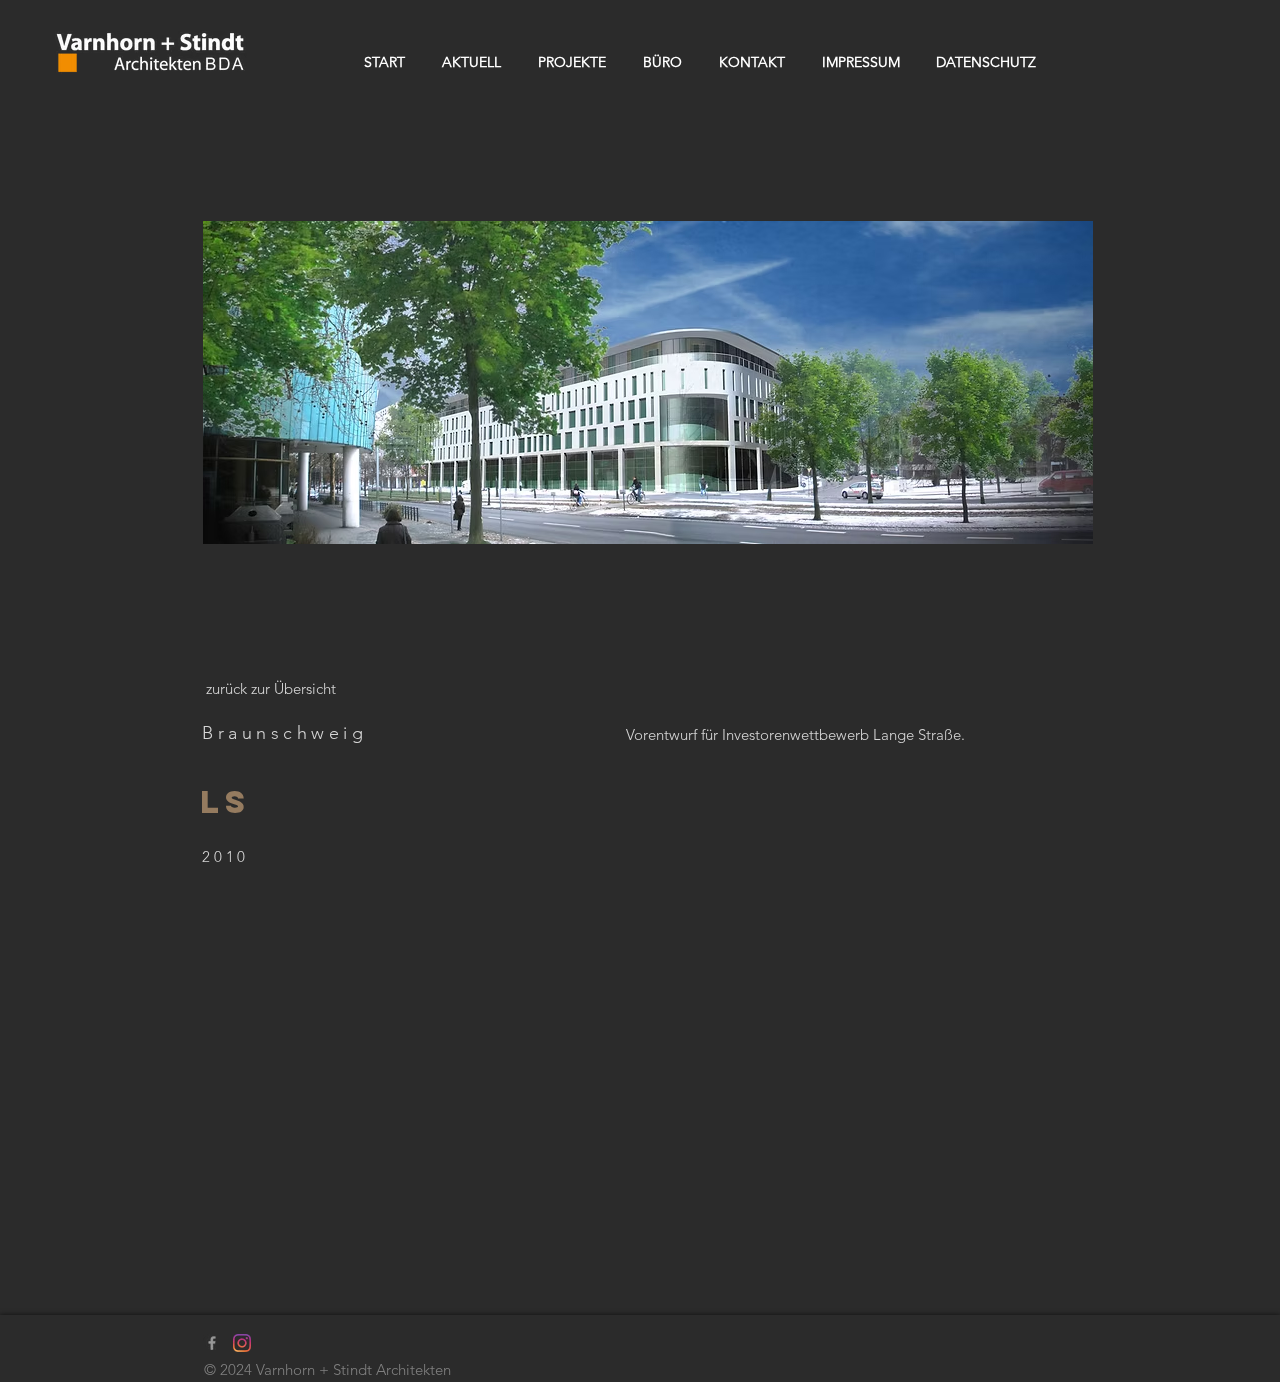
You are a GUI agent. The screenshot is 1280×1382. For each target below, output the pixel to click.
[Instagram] (242, 1343)
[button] (648, 382)
